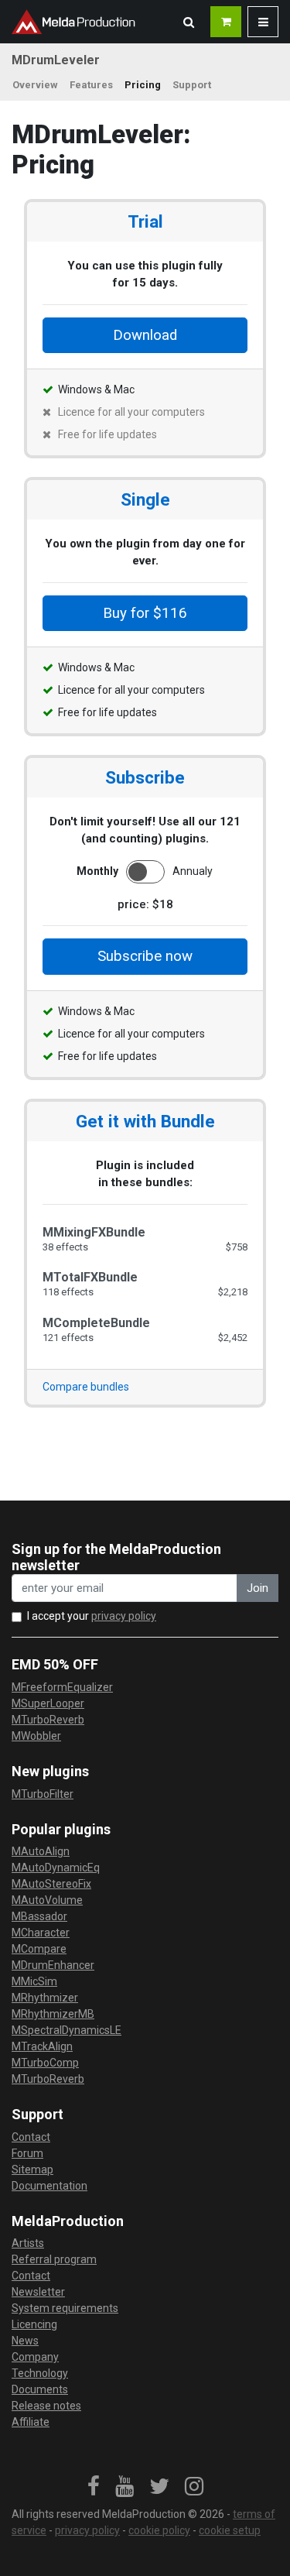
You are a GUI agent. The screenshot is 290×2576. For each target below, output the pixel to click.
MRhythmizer (45, 1998)
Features (91, 85)
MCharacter (41, 1933)
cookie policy (159, 2530)
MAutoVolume (47, 1900)
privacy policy (124, 1616)
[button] (189, 22)
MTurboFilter (43, 1794)
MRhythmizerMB (53, 2014)
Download (145, 335)
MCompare (39, 1949)
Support (192, 85)
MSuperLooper (48, 1703)
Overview (35, 85)
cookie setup (230, 2530)
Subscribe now (145, 956)
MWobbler (36, 1736)
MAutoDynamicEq (56, 1868)
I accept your (92, 1616)
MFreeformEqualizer (62, 1687)
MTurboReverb (48, 1720)
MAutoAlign (41, 1851)
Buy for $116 (145, 613)
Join (258, 1588)
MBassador (39, 1916)
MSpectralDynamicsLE (67, 2030)
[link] (94, 2487)
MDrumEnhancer (53, 1965)
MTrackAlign (42, 2046)
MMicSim (34, 1981)
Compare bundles (86, 1387)
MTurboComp (45, 2063)
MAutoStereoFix (51, 1884)
